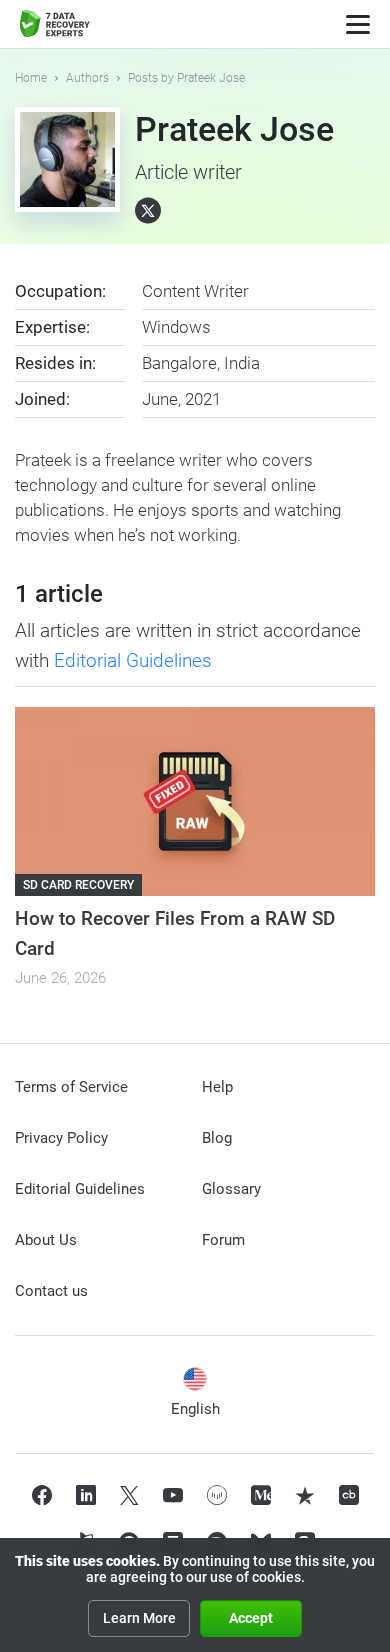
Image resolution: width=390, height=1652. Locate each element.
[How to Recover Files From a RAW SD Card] (195, 801)
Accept (251, 1618)
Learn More (139, 1618)
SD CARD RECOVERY (78, 885)
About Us (46, 1240)
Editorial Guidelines (133, 660)
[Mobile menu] (358, 24)
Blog (217, 1138)
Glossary (231, 1189)
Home (31, 78)
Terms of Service (71, 1087)
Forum (223, 1240)
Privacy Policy (61, 1138)
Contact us (51, 1291)
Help (217, 1087)
